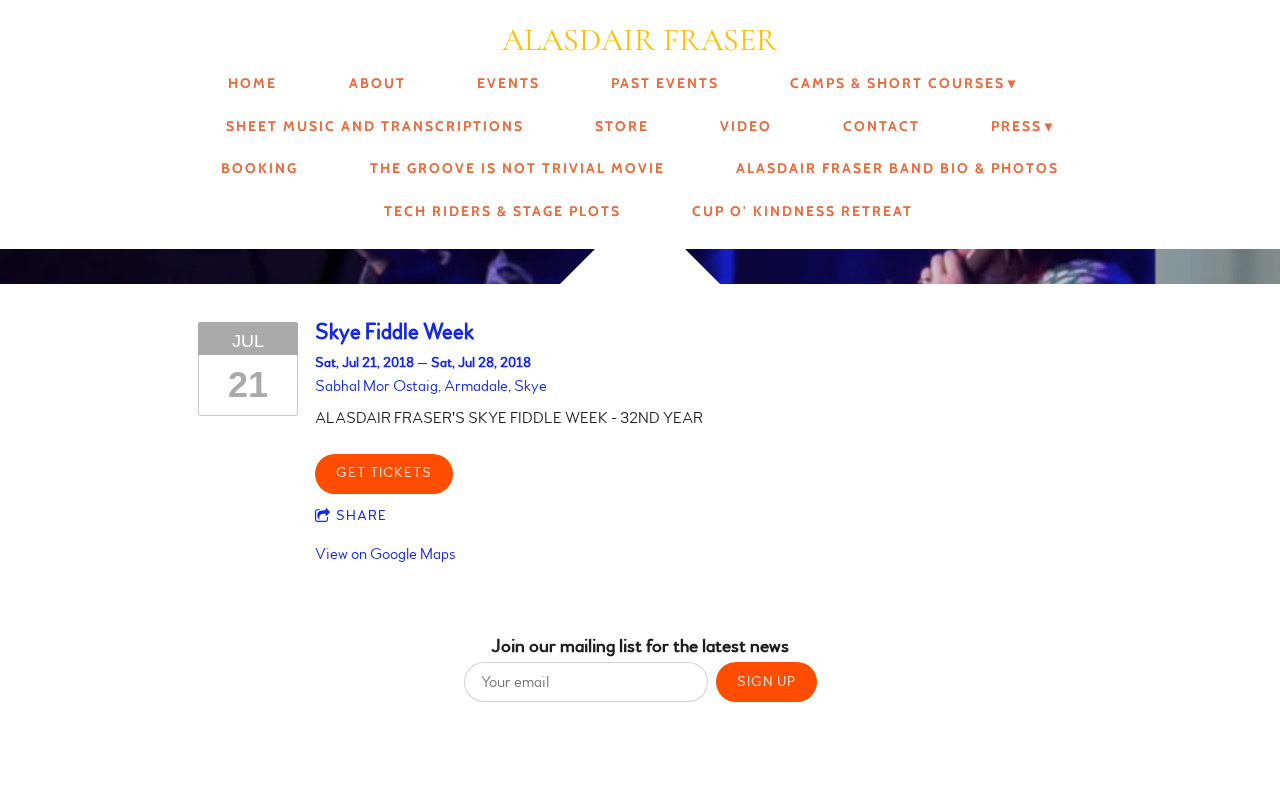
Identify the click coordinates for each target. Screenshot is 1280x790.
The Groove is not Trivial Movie (517, 168)
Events (508, 83)
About (377, 83)
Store (622, 126)
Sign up (766, 682)
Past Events (665, 83)
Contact (881, 126)
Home (252, 83)
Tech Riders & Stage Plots (502, 211)
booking (259, 168)
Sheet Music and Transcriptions (375, 126)
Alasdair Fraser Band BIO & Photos (897, 168)
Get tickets (384, 473)
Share (361, 516)
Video (746, 126)
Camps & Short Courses (897, 83)
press (1016, 126)
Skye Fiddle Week (394, 332)
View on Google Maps (385, 554)
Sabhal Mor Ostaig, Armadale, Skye (431, 386)
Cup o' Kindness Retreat (802, 211)
